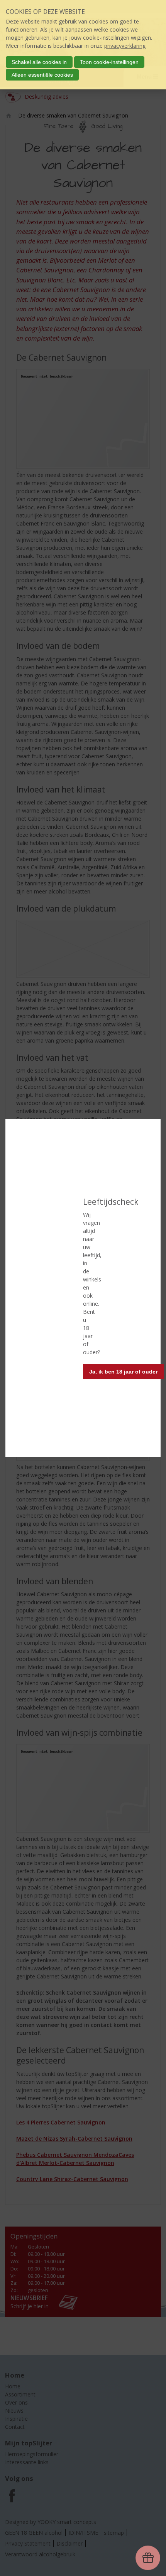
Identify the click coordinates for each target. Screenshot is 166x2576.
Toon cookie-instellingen (109, 62)
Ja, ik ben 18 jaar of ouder (123, 1372)
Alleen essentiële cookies (42, 75)
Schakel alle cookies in (39, 62)
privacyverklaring (125, 46)
